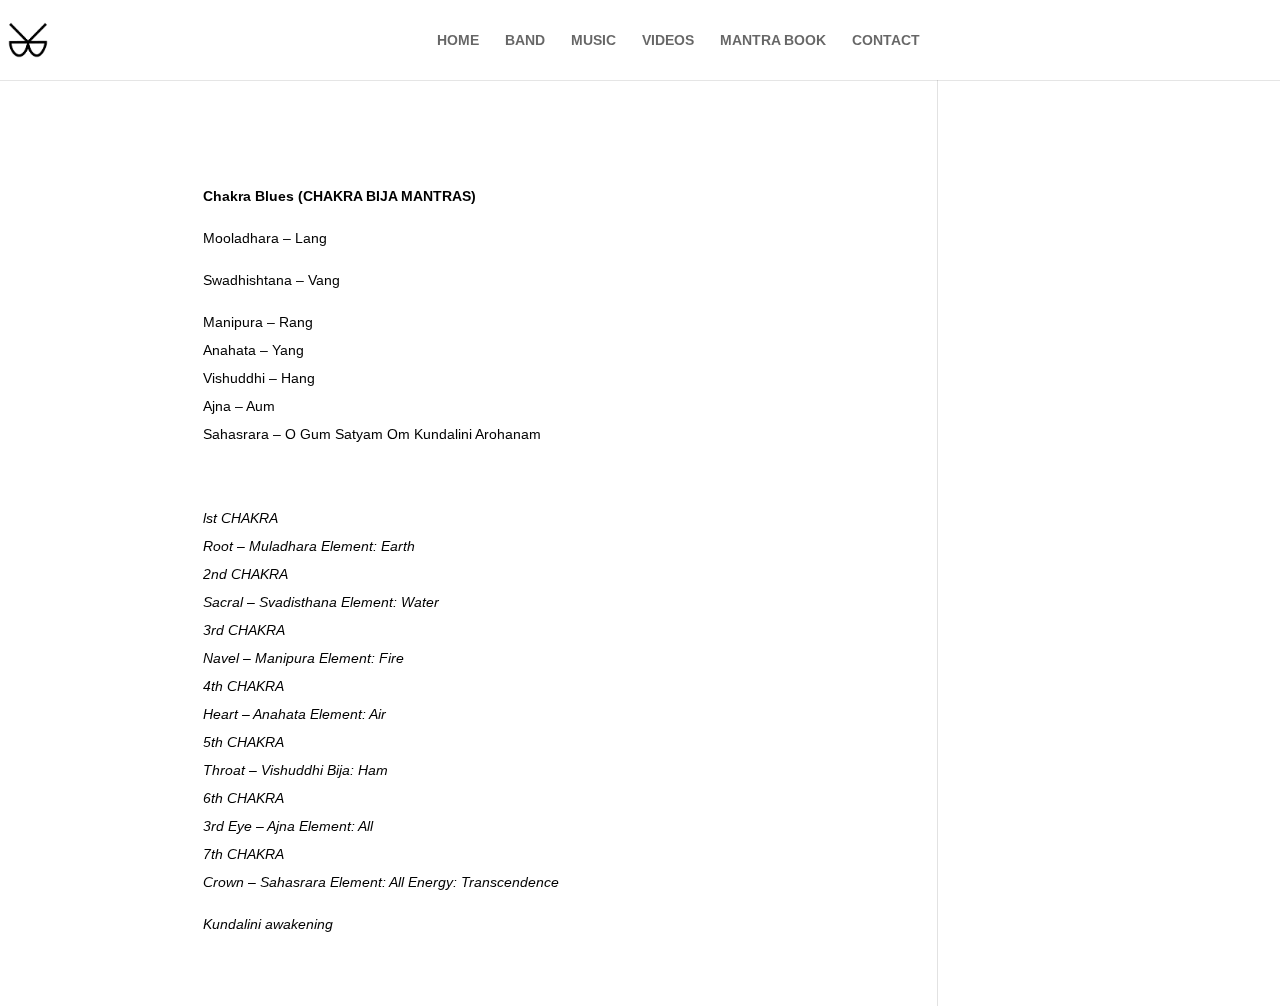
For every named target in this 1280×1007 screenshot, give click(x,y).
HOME (458, 40)
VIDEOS (668, 40)
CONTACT (886, 40)
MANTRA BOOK (773, 40)
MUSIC (593, 40)
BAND (525, 40)
